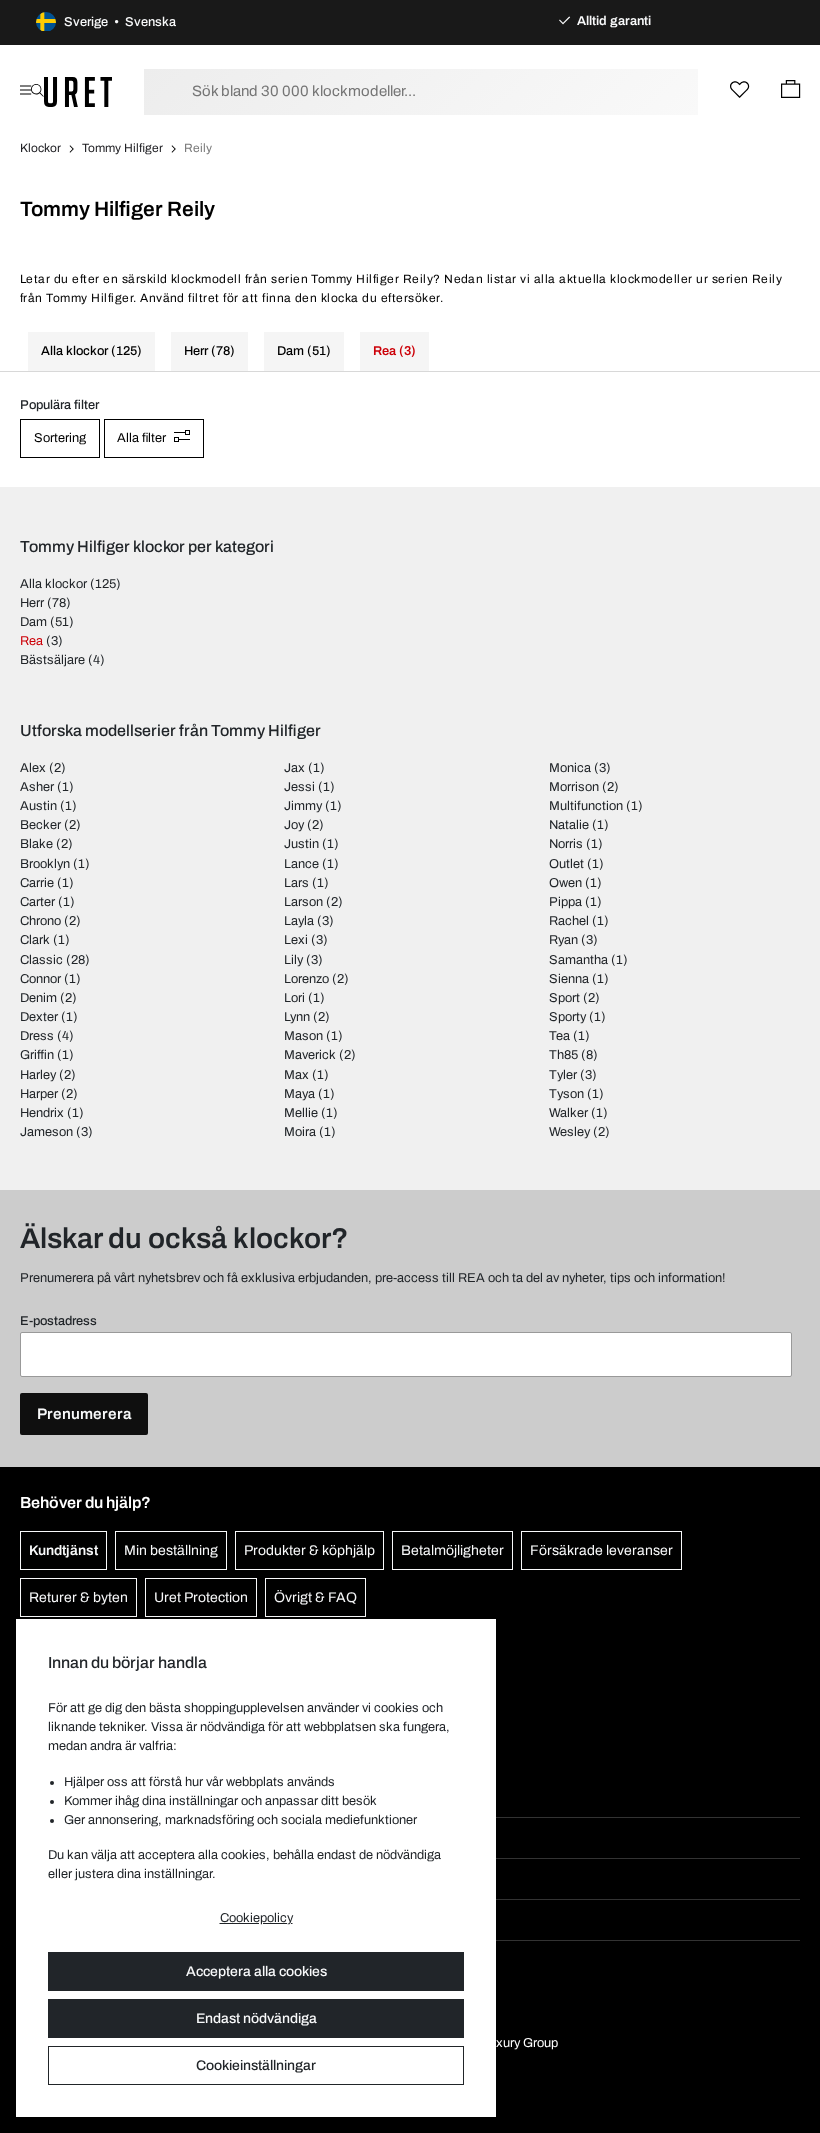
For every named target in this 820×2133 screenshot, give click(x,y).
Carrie (37, 883)
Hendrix (42, 1113)
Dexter (39, 1017)
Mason (303, 1036)
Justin (301, 844)
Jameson (46, 1132)
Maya (299, 1094)
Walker (568, 1113)
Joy (294, 825)
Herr (32, 603)
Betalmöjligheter (452, 1550)
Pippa (565, 902)
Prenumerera (84, 1414)
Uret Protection (201, 1597)
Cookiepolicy (256, 1918)
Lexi (296, 940)
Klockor (40, 148)
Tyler (563, 1075)
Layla (299, 921)
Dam (33, 622)
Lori (294, 998)
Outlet (566, 864)
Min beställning (171, 1550)
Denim (38, 998)
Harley (38, 1075)
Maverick (310, 1055)
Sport (564, 998)
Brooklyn (45, 864)
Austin (38, 806)
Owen (565, 883)
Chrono (40, 921)
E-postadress (58, 1321)
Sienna (569, 979)
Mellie (301, 1113)
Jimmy (303, 806)
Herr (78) (209, 351)
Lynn (297, 1017)
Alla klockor (53, 584)
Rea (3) (394, 351)
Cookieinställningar (256, 2065)
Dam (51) (304, 351)
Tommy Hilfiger (122, 148)
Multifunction (586, 806)
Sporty (567, 1017)
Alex (33, 768)
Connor (40, 979)
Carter (37, 902)
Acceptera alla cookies (256, 1971)
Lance (301, 864)
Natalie (569, 825)
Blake (36, 844)
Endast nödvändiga (256, 2018)
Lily (293, 960)
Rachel (569, 921)
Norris (566, 844)
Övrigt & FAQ (315, 1597)
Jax (294, 768)
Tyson (566, 1094)
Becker (40, 825)
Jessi (299, 787)
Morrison (574, 787)
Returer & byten (78, 1597)
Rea (31, 641)
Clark (35, 940)
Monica (570, 768)
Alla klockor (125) (91, 351)
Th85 (563, 1055)
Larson (303, 902)
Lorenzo (306, 979)
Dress (37, 1036)
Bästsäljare (52, 660)
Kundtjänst (63, 1550)
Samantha (578, 960)
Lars (296, 883)
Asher (37, 787)
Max (296, 1075)
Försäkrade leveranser (601, 1550)
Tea (559, 1036)
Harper (39, 1094)
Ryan (563, 940)
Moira (300, 1132)
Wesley (569, 1132)
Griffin (37, 1055)
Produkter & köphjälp (309, 1550)
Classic (41, 960)
